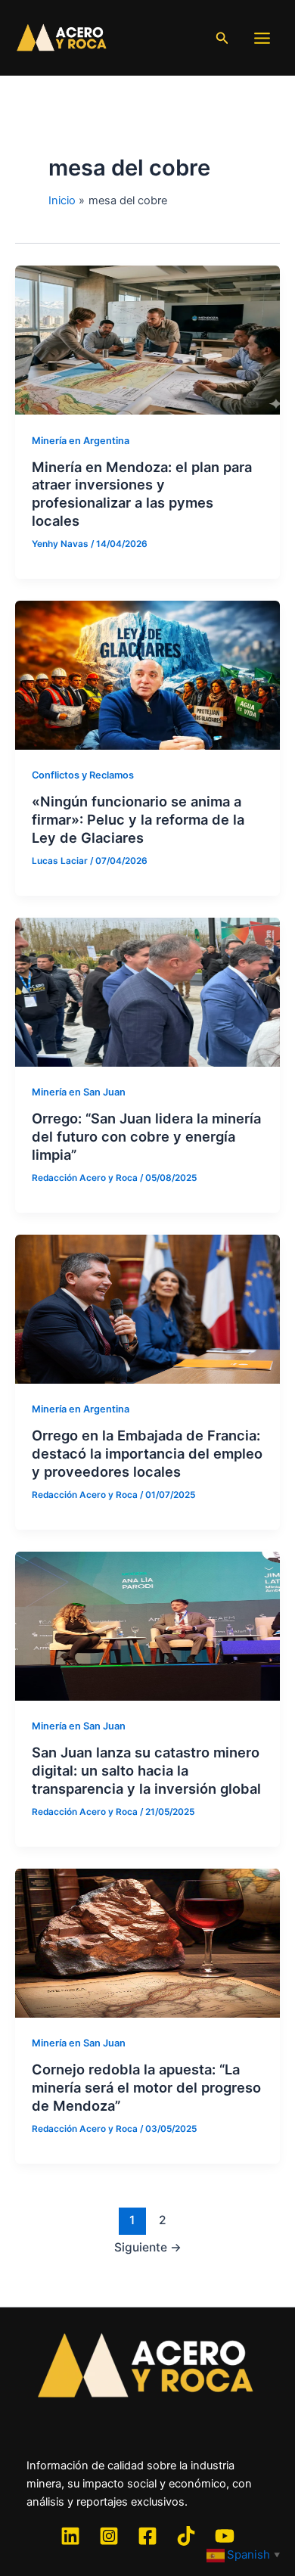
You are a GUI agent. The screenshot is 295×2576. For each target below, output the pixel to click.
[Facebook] (147, 2536)
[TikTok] (186, 2536)
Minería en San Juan (79, 1092)
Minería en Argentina (81, 441)
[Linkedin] (70, 2536)
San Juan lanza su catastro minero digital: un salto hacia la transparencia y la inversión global (146, 1770)
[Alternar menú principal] (262, 38)
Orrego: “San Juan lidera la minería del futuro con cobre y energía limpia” (146, 1136)
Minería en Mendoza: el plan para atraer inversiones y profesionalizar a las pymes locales (142, 494)
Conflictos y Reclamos (83, 775)
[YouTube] (225, 2536)
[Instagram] (109, 2536)
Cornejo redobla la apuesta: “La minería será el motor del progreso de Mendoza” (146, 2087)
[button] (222, 38)
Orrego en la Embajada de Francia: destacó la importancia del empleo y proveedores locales (147, 1453)
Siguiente (148, 2247)
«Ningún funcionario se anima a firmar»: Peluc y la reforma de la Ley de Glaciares (138, 819)
